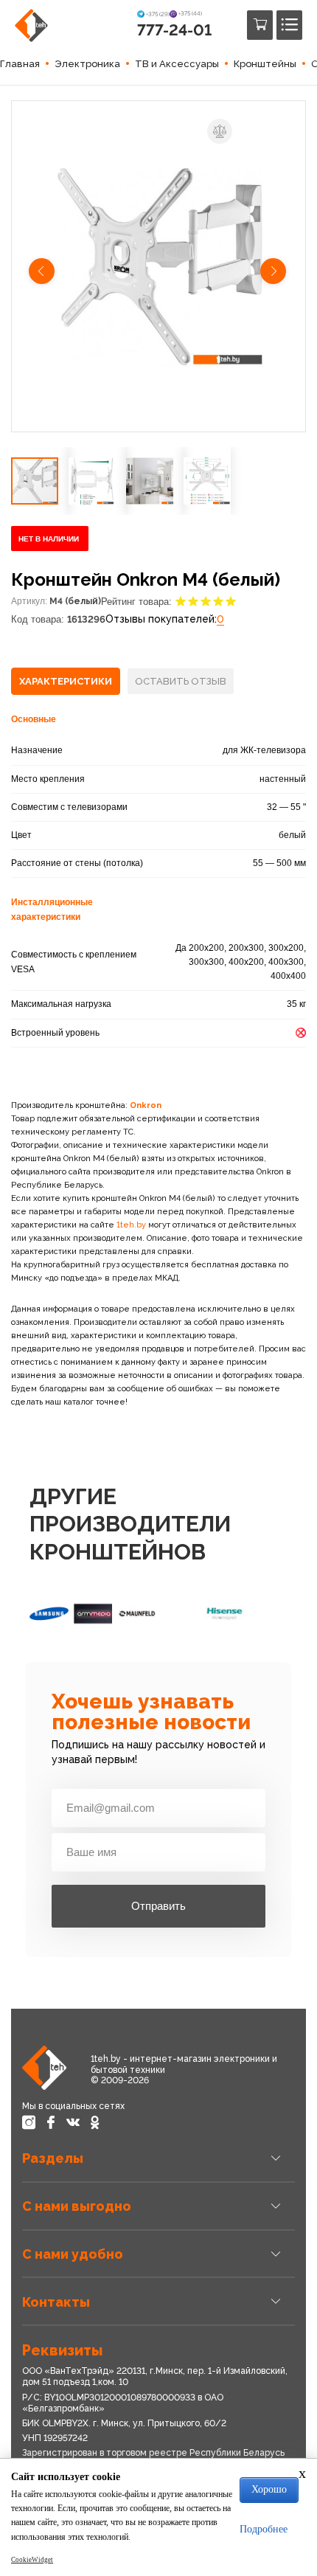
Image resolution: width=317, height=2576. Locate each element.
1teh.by (131, 1225)
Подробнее (264, 2529)
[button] (43, 273)
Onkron (146, 1105)
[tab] (66, 682)
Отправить (158, 1906)
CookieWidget (32, 2560)
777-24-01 (174, 30)
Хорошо (269, 2489)
